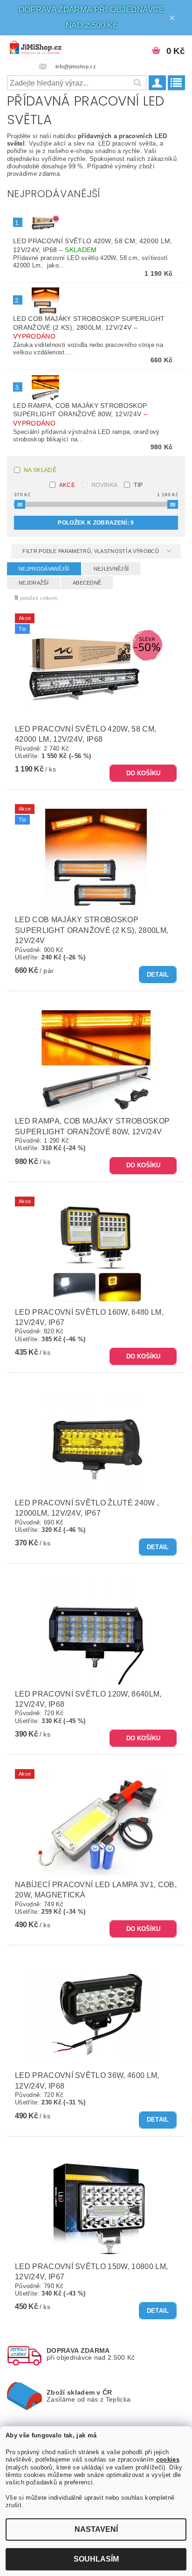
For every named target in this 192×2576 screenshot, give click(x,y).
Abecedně (87, 583)
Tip (138, 485)
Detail (158, 975)
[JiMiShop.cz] (35, 47)
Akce (67, 485)
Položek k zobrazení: (96, 523)
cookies (168, 2460)
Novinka (104, 485)
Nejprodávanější (44, 569)
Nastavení (96, 2529)
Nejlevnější (111, 569)
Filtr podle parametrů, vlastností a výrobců (91, 551)
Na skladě (40, 470)
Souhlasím (96, 2559)
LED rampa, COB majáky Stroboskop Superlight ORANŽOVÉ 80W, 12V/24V (80, 414)
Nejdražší (34, 583)
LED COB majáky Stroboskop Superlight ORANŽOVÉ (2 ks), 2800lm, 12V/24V (89, 327)
